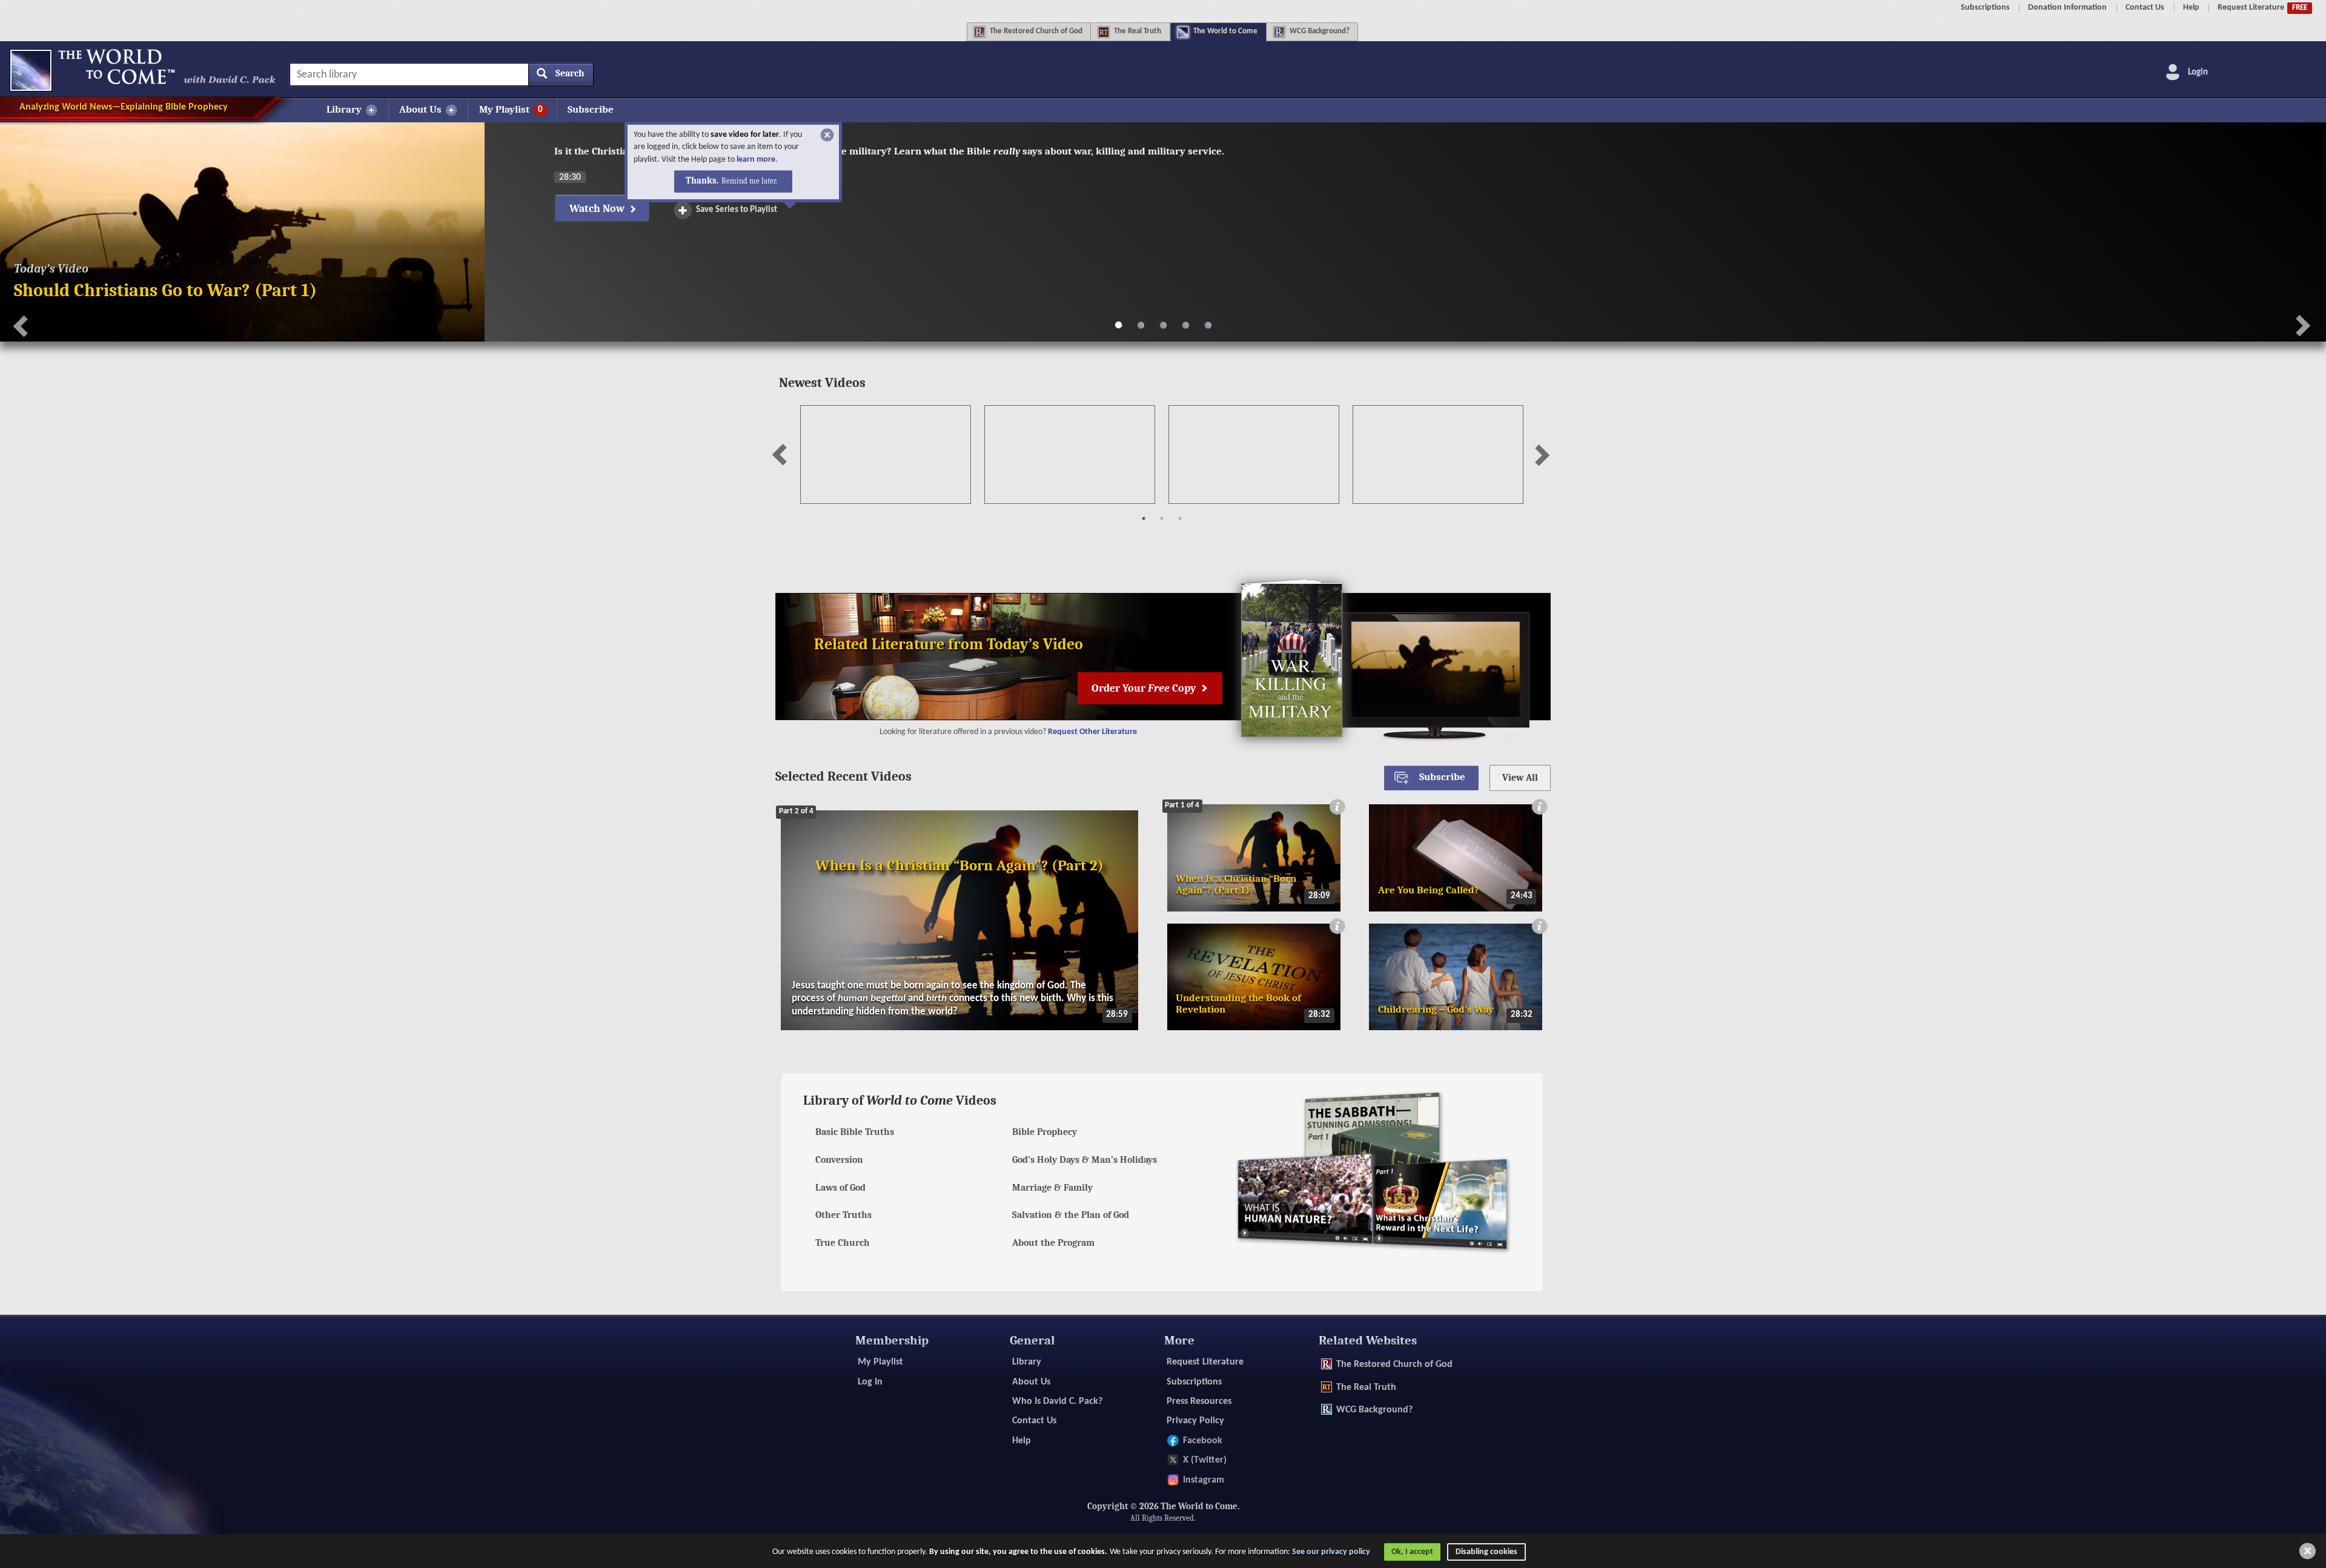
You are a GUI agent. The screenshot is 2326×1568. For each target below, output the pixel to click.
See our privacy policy (1331, 1551)
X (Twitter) (1205, 1460)
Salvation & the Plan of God (1071, 1215)
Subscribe (591, 109)
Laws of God (840, 1188)
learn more (803, 160)
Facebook (1203, 1441)
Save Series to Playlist (737, 210)
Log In (870, 1382)
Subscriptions (1985, 8)
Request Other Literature (1092, 732)
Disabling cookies (1486, 1551)
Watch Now (598, 208)
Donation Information (2067, 8)
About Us (1031, 1382)
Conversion (839, 1160)
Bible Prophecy (1045, 1132)
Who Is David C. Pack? (1057, 1401)
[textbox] (441, 74)
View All (1520, 778)
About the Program (1053, 1243)
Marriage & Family (1052, 1188)
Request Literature (2262, 8)
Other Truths (843, 1215)
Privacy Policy (1195, 1421)
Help (2191, 8)
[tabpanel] (886, 456)
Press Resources (1199, 1401)
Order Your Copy (1145, 688)
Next (1539, 450)
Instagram (1204, 1480)
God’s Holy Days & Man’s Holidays (1085, 1160)
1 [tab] (1144, 518)
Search (570, 73)
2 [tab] (1162, 518)
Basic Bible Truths (855, 1132)
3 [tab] (1180, 518)
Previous (784, 450)
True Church (843, 1243)
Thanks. (778, 181)
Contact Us (2145, 8)
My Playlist (880, 1362)
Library (1027, 1362)
